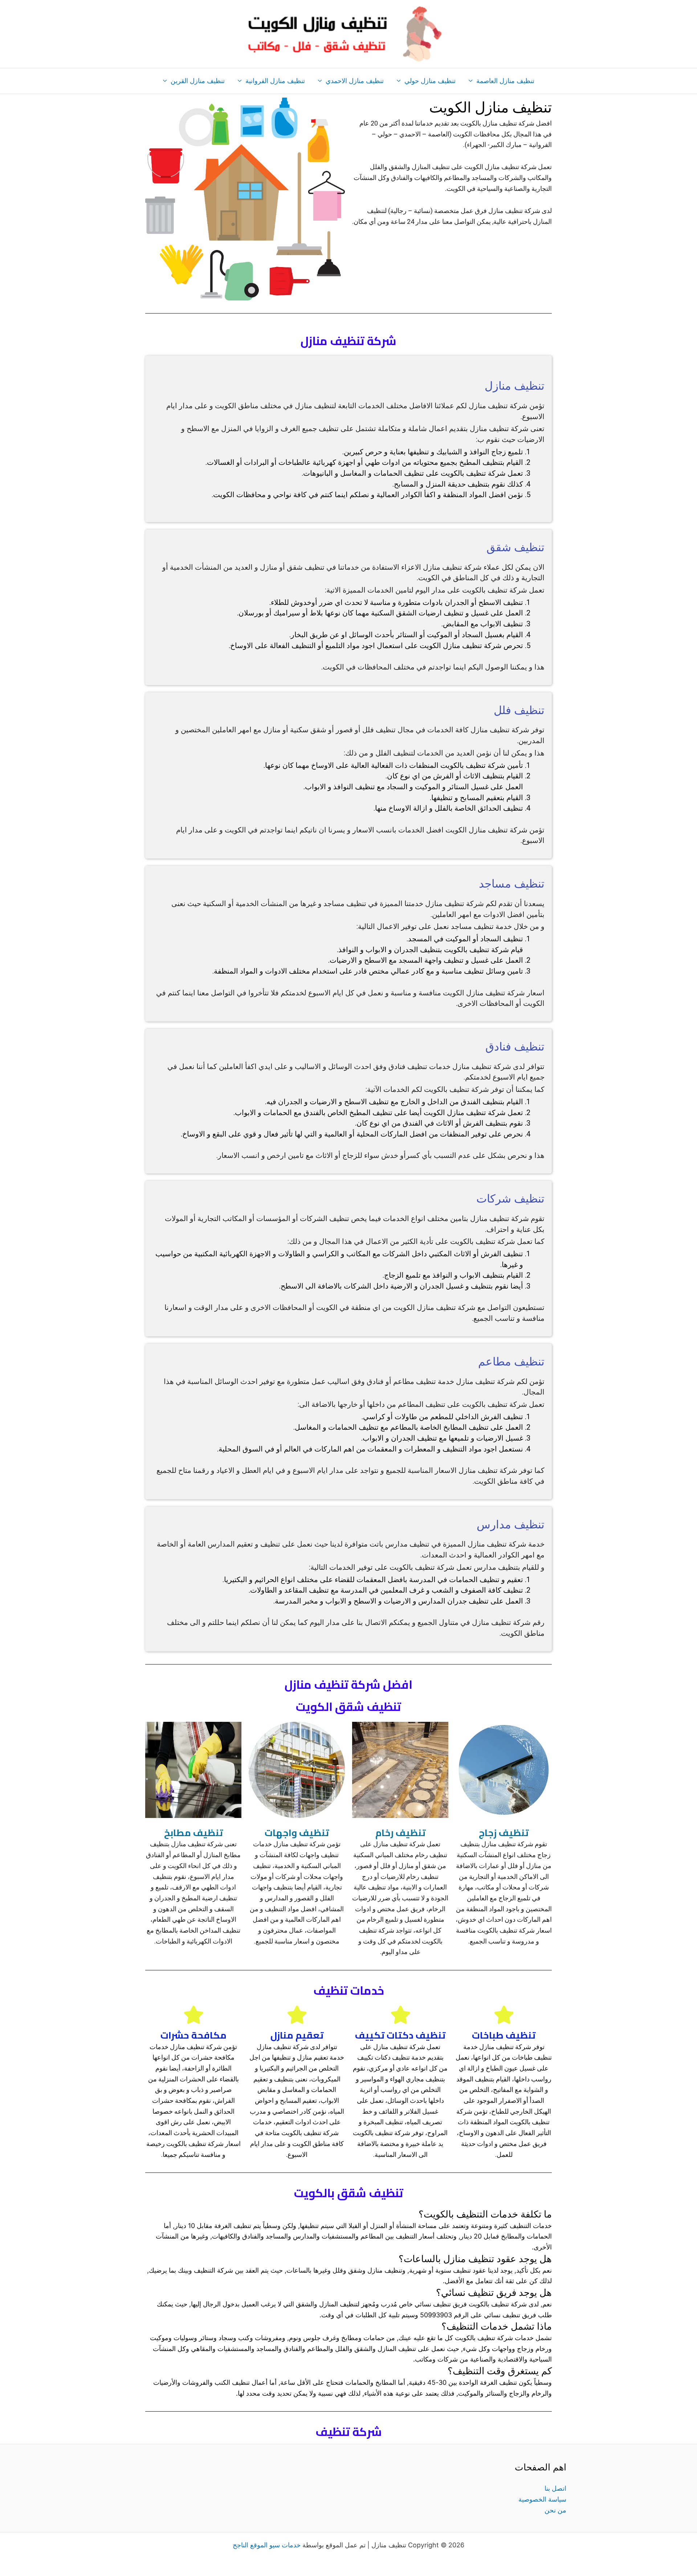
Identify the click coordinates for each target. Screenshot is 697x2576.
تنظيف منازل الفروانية (275, 81)
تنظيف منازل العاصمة (505, 81)
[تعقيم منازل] (297, 2015)
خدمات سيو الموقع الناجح (267, 2545)
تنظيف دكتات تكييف (400, 2035)
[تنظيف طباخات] (504, 2015)
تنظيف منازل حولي (430, 81)
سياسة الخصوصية (542, 2499)
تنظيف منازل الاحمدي (355, 81)
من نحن (555, 2510)
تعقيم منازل (297, 2035)
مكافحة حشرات (193, 2035)
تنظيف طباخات (504, 2035)
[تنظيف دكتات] (400, 2015)
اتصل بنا (555, 2488)
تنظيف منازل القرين (198, 81)
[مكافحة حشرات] (193, 2015)
